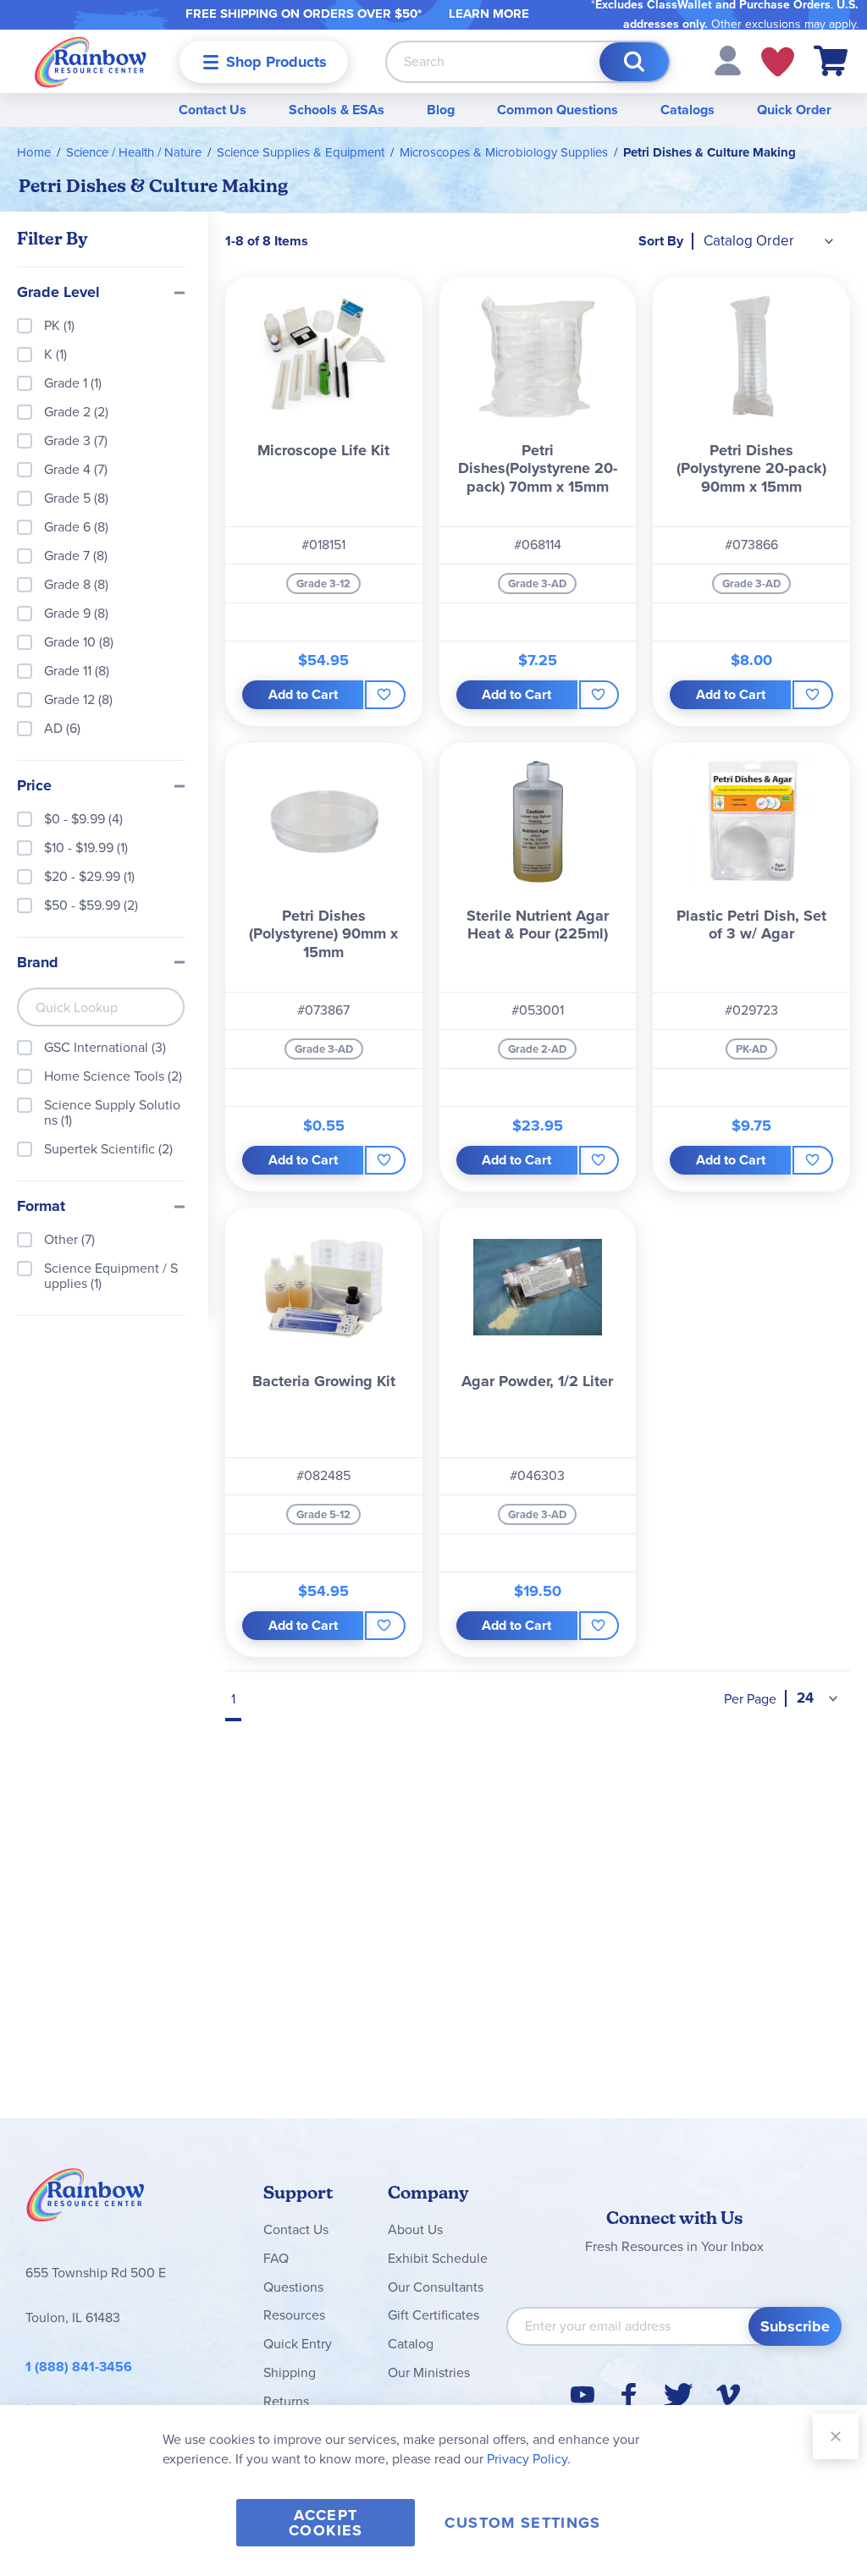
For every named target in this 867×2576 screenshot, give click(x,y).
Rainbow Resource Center (86, 2199)
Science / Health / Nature (134, 152)
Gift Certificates (433, 2315)
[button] (728, 60)
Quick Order (794, 110)
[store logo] (91, 61)
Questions (293, 2287)
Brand (38, 963)
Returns (286, 2401)
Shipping (290, 2372)
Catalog (411, 2344)
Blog (441, 110)
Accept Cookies (326, 2523)
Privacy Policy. (529, 2459)
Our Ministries (429, 2372)
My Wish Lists (778, 62)
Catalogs (688, 110)
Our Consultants (436, 2287)
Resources (294, 2315)
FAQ (276, 2258)
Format (41, 1207)
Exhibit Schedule (438, 2258)
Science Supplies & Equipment (301, 152)
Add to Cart (303, 694)
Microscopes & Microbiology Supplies (504, 152)
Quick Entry (298, 2344)
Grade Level (58, 293)
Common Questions (558, 110)
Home (34, 152)
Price (34, 786)
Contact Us (213, 110)
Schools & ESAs (337, 110)
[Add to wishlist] (385, 695)
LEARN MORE (489, 14)
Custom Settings (522, 2523)
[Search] (634, 62)
